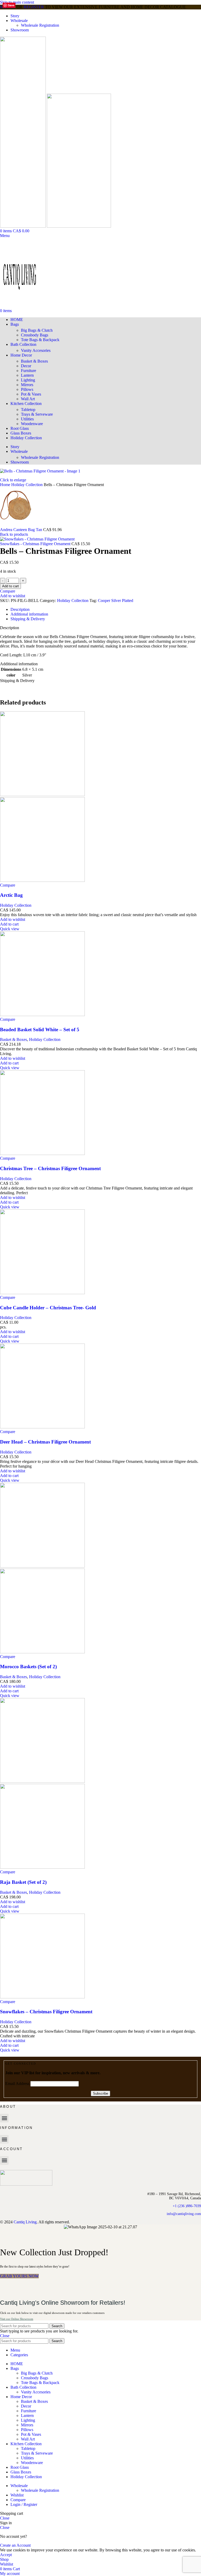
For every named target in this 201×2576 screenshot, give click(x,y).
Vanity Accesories (36, 350)
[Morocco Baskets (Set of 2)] (42, 1566)
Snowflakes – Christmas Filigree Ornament (46, 2012)
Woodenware (32, 424)
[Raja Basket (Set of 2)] (42, 1781)
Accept (6, 2555)
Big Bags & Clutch (37, 330)
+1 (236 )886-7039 (187, 2206)
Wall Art (28, 399)
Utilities (27, 419)
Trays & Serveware (37, 414)
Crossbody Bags (35, 335)
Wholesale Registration (40, 25)
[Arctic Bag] (42, 795)
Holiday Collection (27, 485)
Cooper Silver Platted (116, 601)
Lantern (27, 375)
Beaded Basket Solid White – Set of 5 (40, 1030)
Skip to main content (17, 2)
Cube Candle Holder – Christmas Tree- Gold (48, 1308)
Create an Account (15, 2545)
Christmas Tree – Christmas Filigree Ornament (50, 1168)
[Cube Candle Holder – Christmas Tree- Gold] (42, 1293)
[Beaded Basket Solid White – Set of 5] (42, 1015)
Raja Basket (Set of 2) (23, 1882)
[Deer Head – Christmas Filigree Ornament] (42, 1427)
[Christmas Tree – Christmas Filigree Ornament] (42, 1154)
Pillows (27, 389)
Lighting (28, 380)
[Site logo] (23, 226)
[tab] (20, 609)
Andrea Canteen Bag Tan (22, 530)
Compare (18, 2500)
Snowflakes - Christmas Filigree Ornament (36, 544)
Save (11, 5)
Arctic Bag (11, 895)
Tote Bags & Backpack (40, 340)
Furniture (29, 371)
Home (6, 485)
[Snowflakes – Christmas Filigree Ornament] (42, 1997)
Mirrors (27, 385)
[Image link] (26, 2185)
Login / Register (24, 2504)
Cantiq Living (25, 2222)
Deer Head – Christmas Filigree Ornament (45, 1442)
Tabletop (28, 410)
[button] (9, 924)
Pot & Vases (31, 394)
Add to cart (10, 586)
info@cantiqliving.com (184, 2214)
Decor (26, 366)
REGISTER (34, 7)
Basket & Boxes (34, 361)
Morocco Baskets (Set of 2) (28, 1667)
